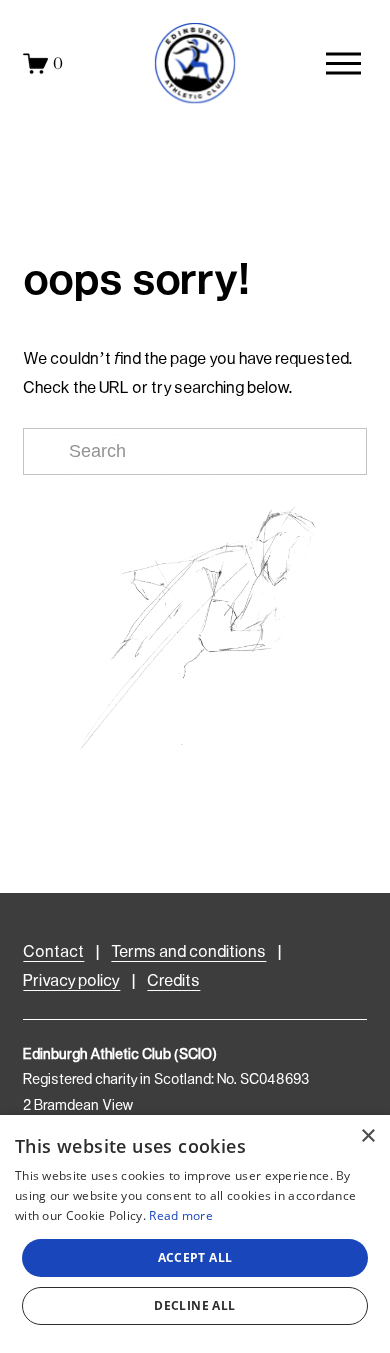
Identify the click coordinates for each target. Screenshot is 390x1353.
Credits (173, 981)
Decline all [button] (194, 1305)
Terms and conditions (188, 952)
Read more (181, 1215)
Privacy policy (71, 981)
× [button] (367, 1136)
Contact (53, 952)
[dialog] (195, 1234)
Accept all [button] (195, 1257)
